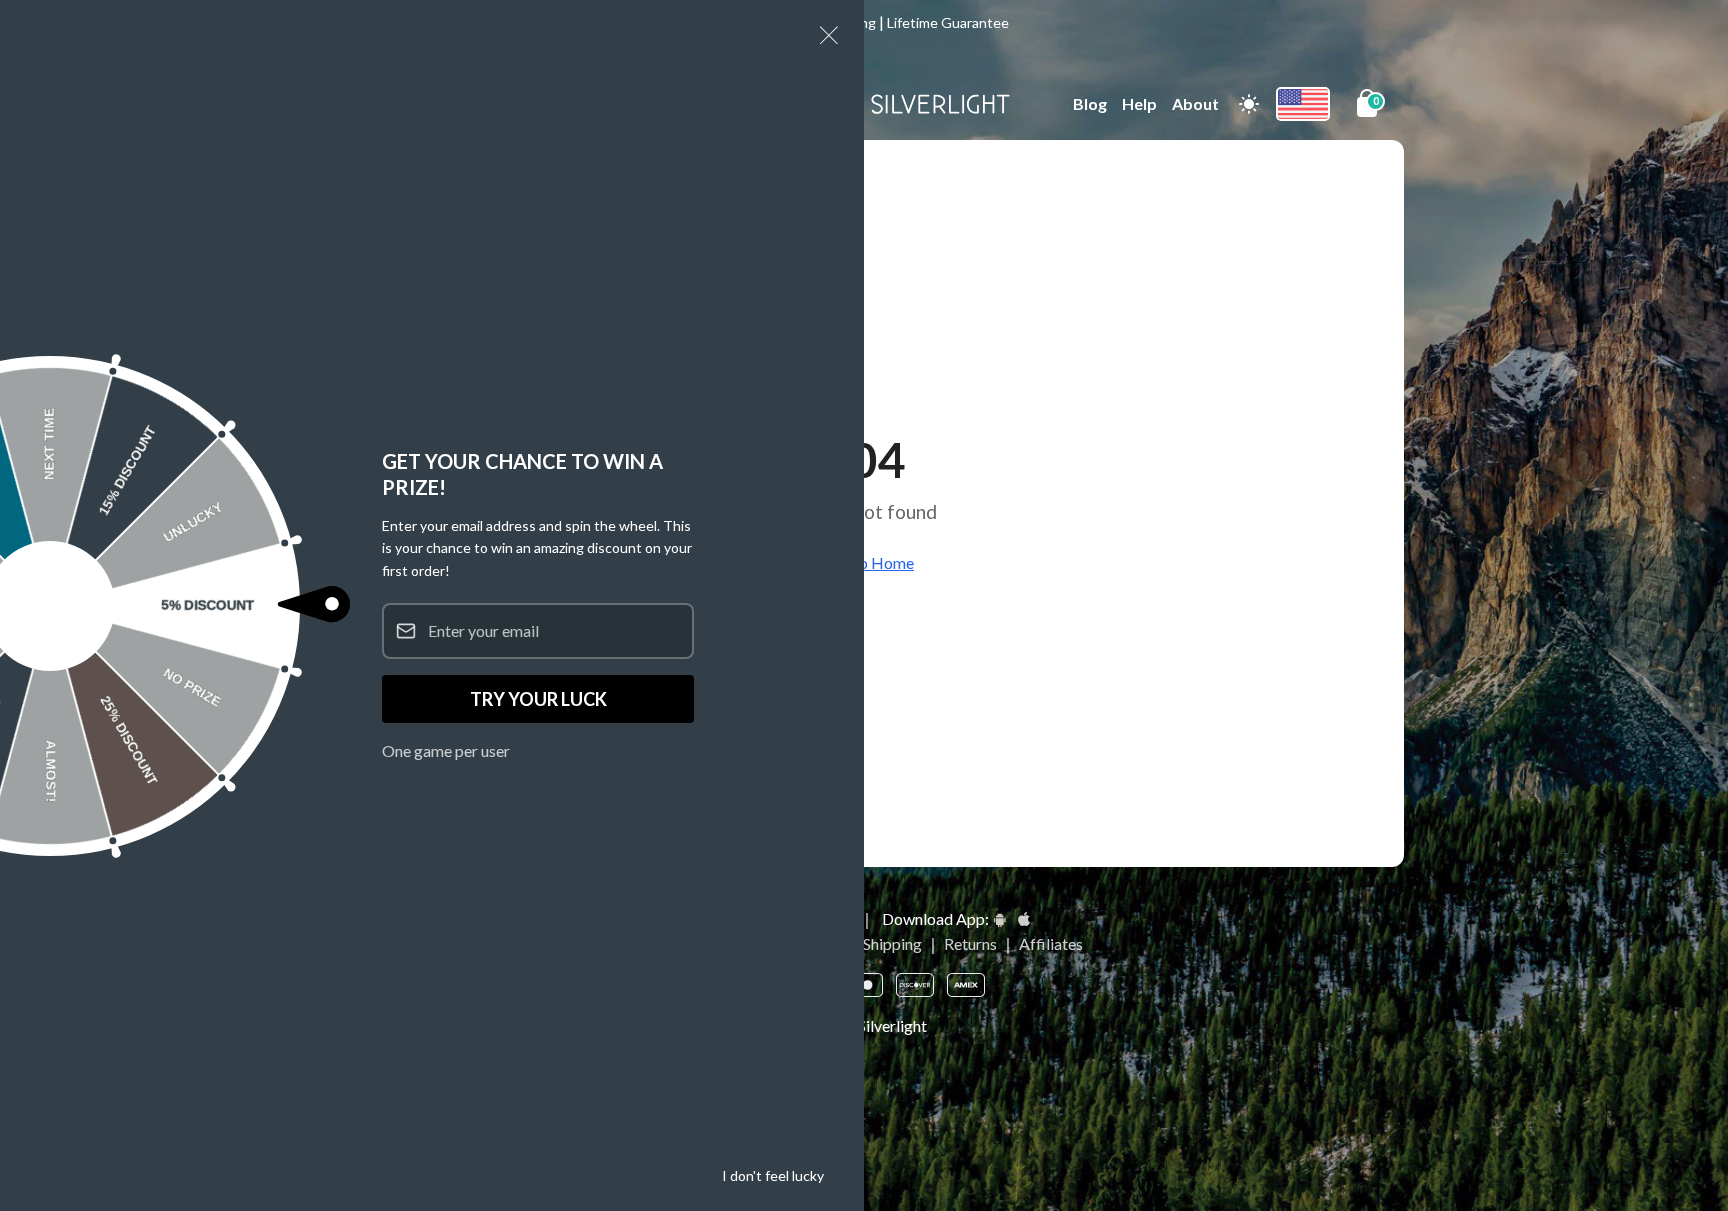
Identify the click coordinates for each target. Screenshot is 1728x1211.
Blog (1090, 103)
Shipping (892, 943)
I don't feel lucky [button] (773, 1175)
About (1195, 103)
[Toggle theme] (1249, 104)
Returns (970, 943)
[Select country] (1303, 104)
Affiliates (1051, 943)
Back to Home (864, 562)
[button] (829, 35)
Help (1139, 103)
